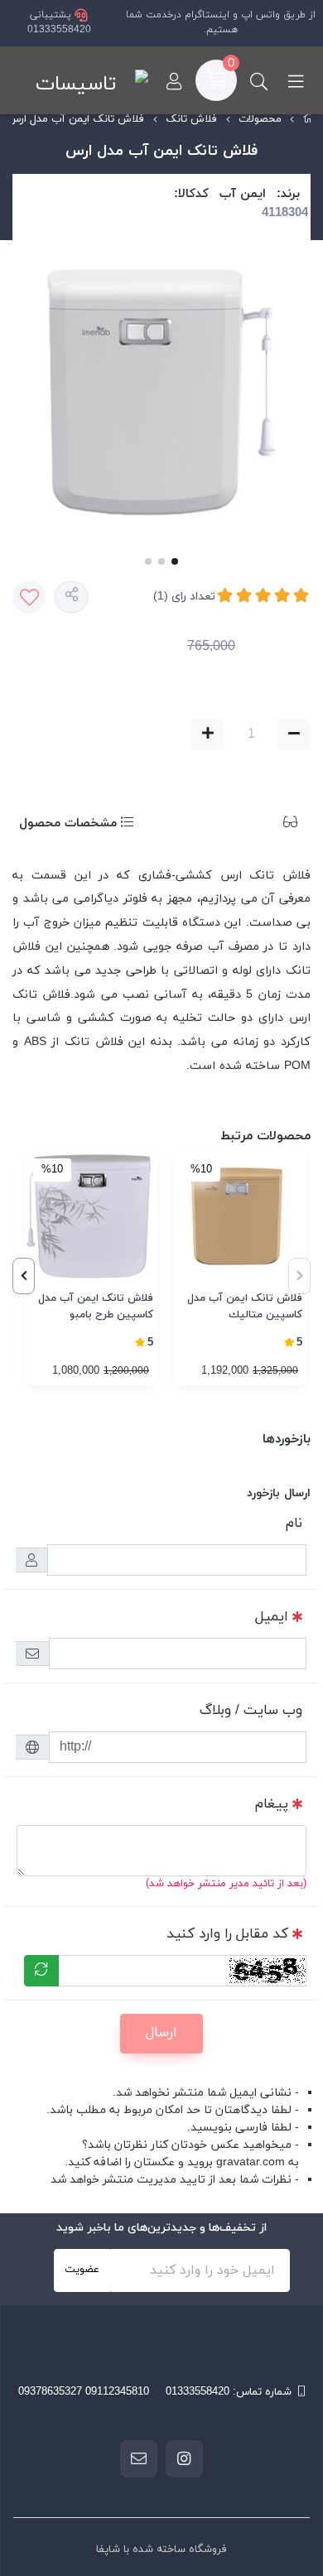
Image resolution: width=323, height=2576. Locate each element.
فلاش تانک (191, 119)
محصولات (260, 119)
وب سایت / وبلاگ (251, 1711)
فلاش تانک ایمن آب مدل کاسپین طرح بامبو (96, 1307)
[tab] (265, 824)
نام (294, 1524)
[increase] (208, 734)
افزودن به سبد (92, 734)
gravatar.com (251, 2162)
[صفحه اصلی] (309, 120)
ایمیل (272, 1617)
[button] (24, 1276)
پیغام (272, 1804)
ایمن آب (243, 194)
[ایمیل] (139, 2458)
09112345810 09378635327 (84, 2392)
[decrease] (294, 734)
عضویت (82, 2270)
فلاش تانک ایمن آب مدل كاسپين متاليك (245, 1307)
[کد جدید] (41, 1971)
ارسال (161, 2033)
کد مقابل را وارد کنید (227, 1934)
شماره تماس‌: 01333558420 (229, 2392)
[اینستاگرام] (184, 2458)
